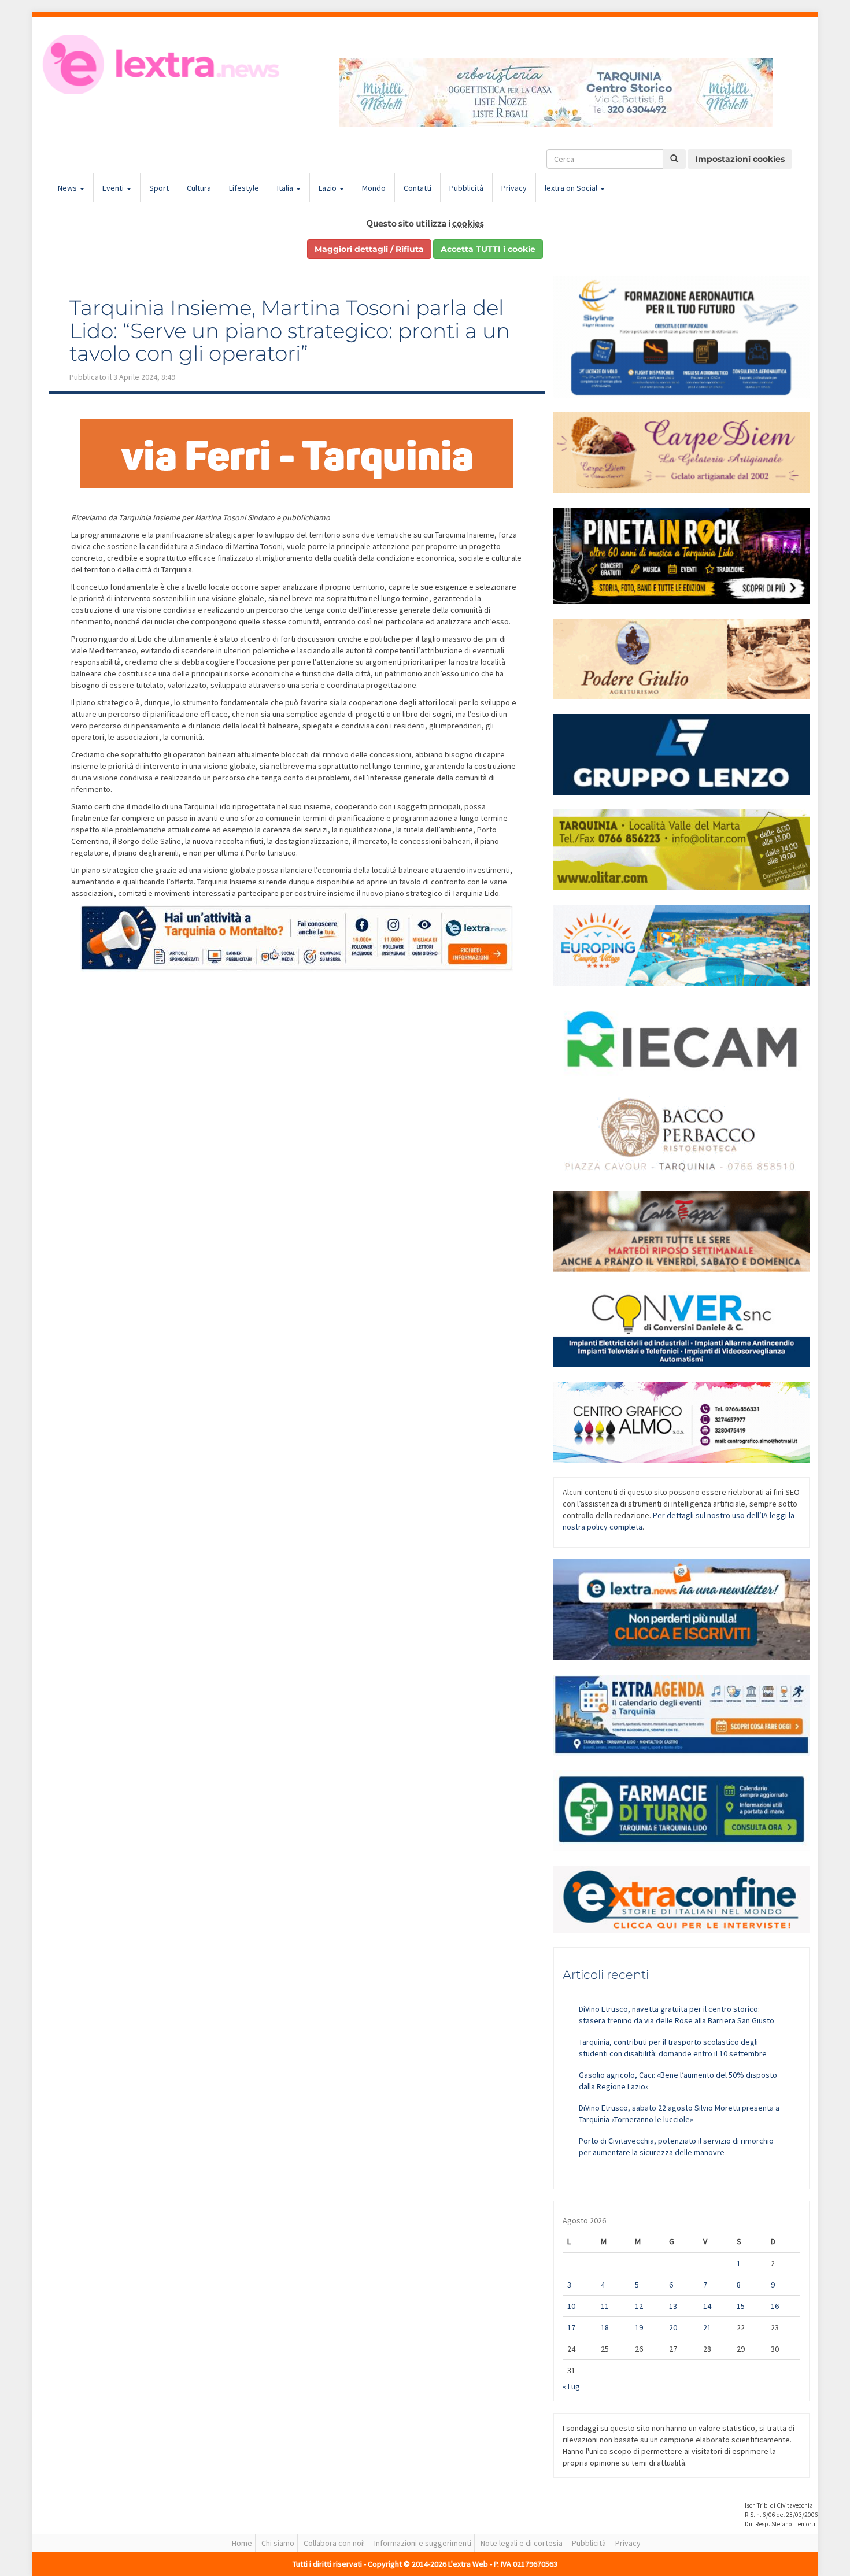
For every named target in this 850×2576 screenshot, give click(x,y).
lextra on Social (572, 188)
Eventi (114, 188)
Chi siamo (278, 2543)
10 (571, 2306)
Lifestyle (244, 188)
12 (639, 2306)
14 (707, 2306)
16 (775, 2306)
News (68, 188)
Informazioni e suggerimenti (423, 2543)
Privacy (514, 188)
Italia (286, 188)
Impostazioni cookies (740, 159)
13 (673, 2306)
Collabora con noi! (334, 2543)
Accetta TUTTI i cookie (488, 249)
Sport (159, 188)
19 (639, 2327)
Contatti (417, 188)
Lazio (328, 188)
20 (673, 2327)
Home (242, 2543)
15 (741, 2306)
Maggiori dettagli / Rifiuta (369, 249)
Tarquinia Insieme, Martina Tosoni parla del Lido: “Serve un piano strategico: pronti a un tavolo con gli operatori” (290, 330)
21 (707, 2327)
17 (571, 2327)
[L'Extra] (163, 64)
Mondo (374, 188)
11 (605, 2306)
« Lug (571, 2386)
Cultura (199, 188)
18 (605, 2327)
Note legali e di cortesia (522, 2543)
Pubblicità (466, 188)
